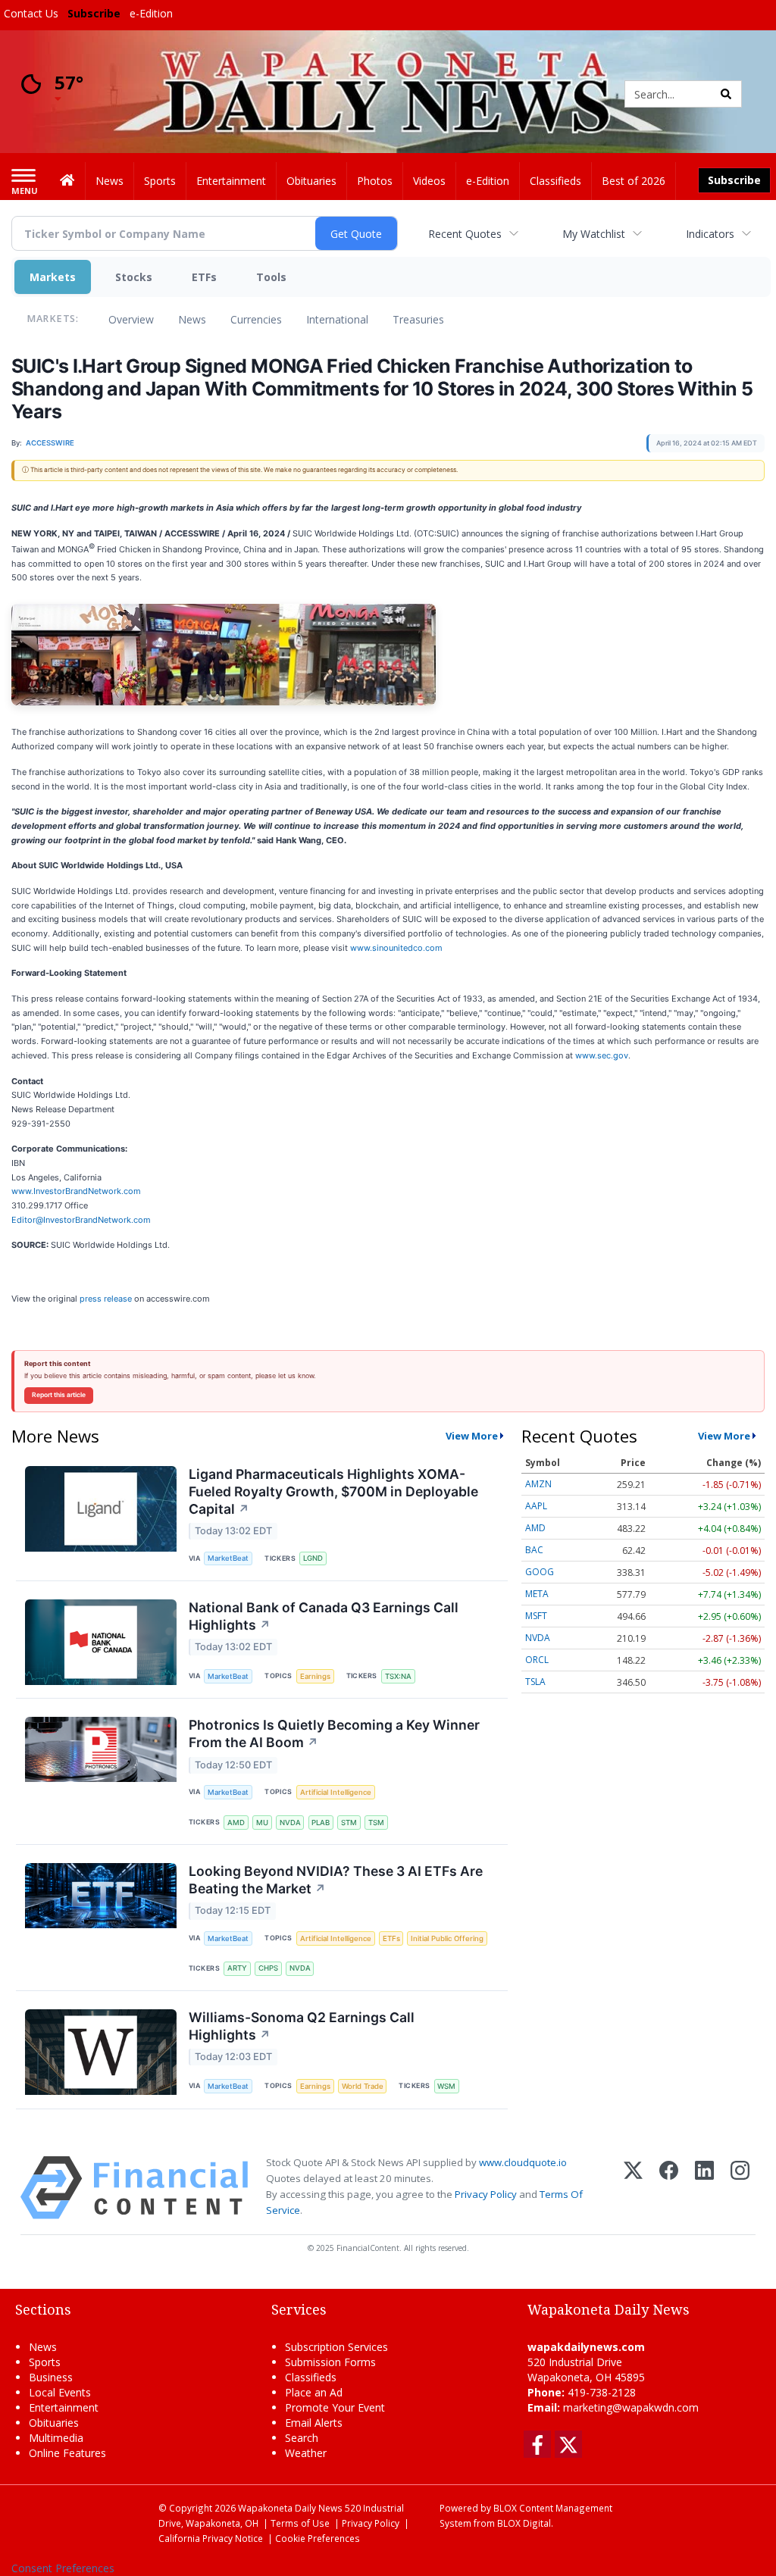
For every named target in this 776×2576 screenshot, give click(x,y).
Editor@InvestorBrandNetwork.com (81, 1220)
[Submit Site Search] (726, 94)
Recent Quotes (465, 234)
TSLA (535, 1682)
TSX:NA (398, 1676)
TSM (376, 1823)
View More (472, 1436)
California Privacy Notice (211, 2538)
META (537, 1594)
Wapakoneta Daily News (290, 2508)
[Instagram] (740, 2188)
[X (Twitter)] (633, 2188)
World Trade (363, 2086)
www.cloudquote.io (523, 2162)
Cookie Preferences (318, 2538)
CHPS (268, 1968)
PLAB (321, 1823)
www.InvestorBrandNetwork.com (76, 1191)
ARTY (237, 1968)
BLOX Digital (524, 2523)
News (192, 319)
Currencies (256, 319)
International (337, 319)
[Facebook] (669, 2188)
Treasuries (418, 319)
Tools (271, 277)
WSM (446, 2086)
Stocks (134, 277)
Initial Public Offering (447, 1938)
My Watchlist (594, 234)
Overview (131, 319)
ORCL (537, 1660)
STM (349, 1823)
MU (262, 1823)
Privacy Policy (486, 2194)
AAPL (536, 1506)
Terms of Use (300, 2523)
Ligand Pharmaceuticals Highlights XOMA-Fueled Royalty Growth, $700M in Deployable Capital (333, 1491)
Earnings (315, 1676)
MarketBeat (228, 1558)
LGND (313, 1558)
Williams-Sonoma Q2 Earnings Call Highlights (302, 2026)
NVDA (290, 1823)
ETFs (204, 277)
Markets (53, 277)
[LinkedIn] (704, 2188)
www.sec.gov (602, 1055)
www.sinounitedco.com (396, 948)
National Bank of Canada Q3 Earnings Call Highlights (324, 1616)
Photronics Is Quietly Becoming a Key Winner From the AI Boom (334, 1733)
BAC (534, 1550)
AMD (236, 1823)
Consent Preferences (63, 2568)
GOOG (540, 1572)
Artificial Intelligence (336, 1792)
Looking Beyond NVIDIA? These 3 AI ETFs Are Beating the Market (336, 1880)
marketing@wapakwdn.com (631, 2407)
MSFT (536, 1616)
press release (106, 1299)
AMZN (538, 1484)
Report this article (59, 1395)
